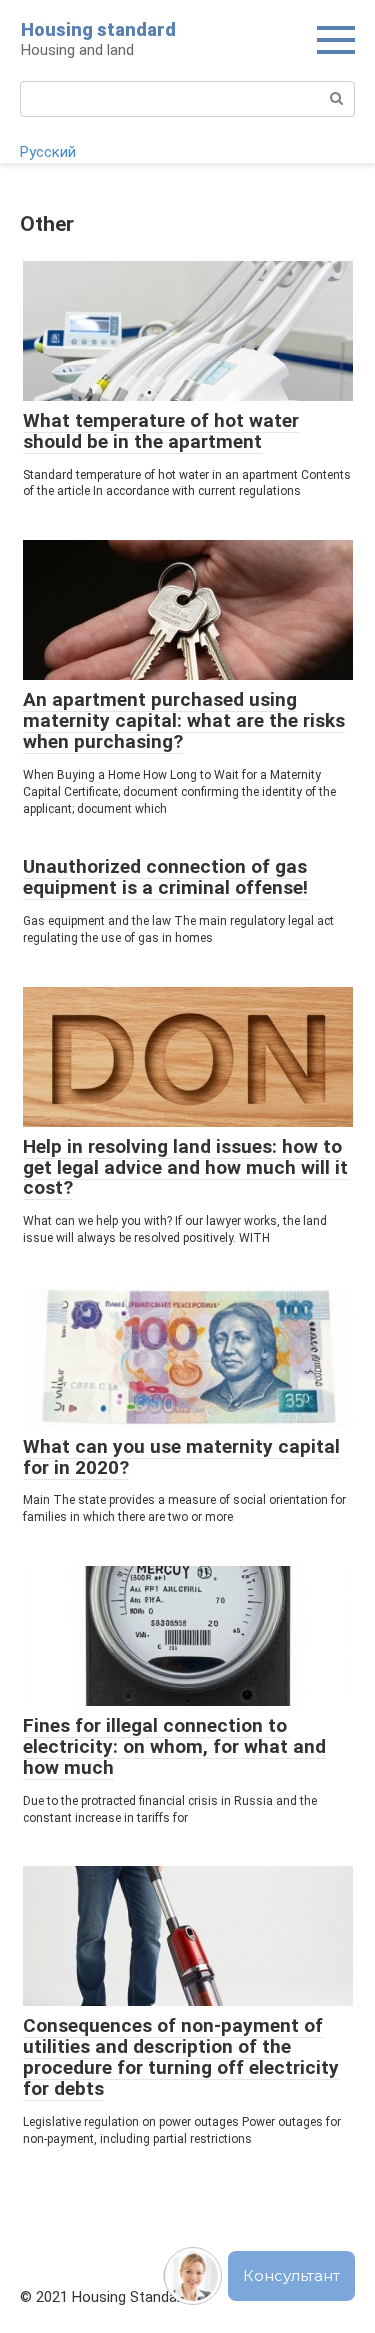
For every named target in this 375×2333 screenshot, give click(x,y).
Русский (48, 152)
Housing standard (98, 29)
